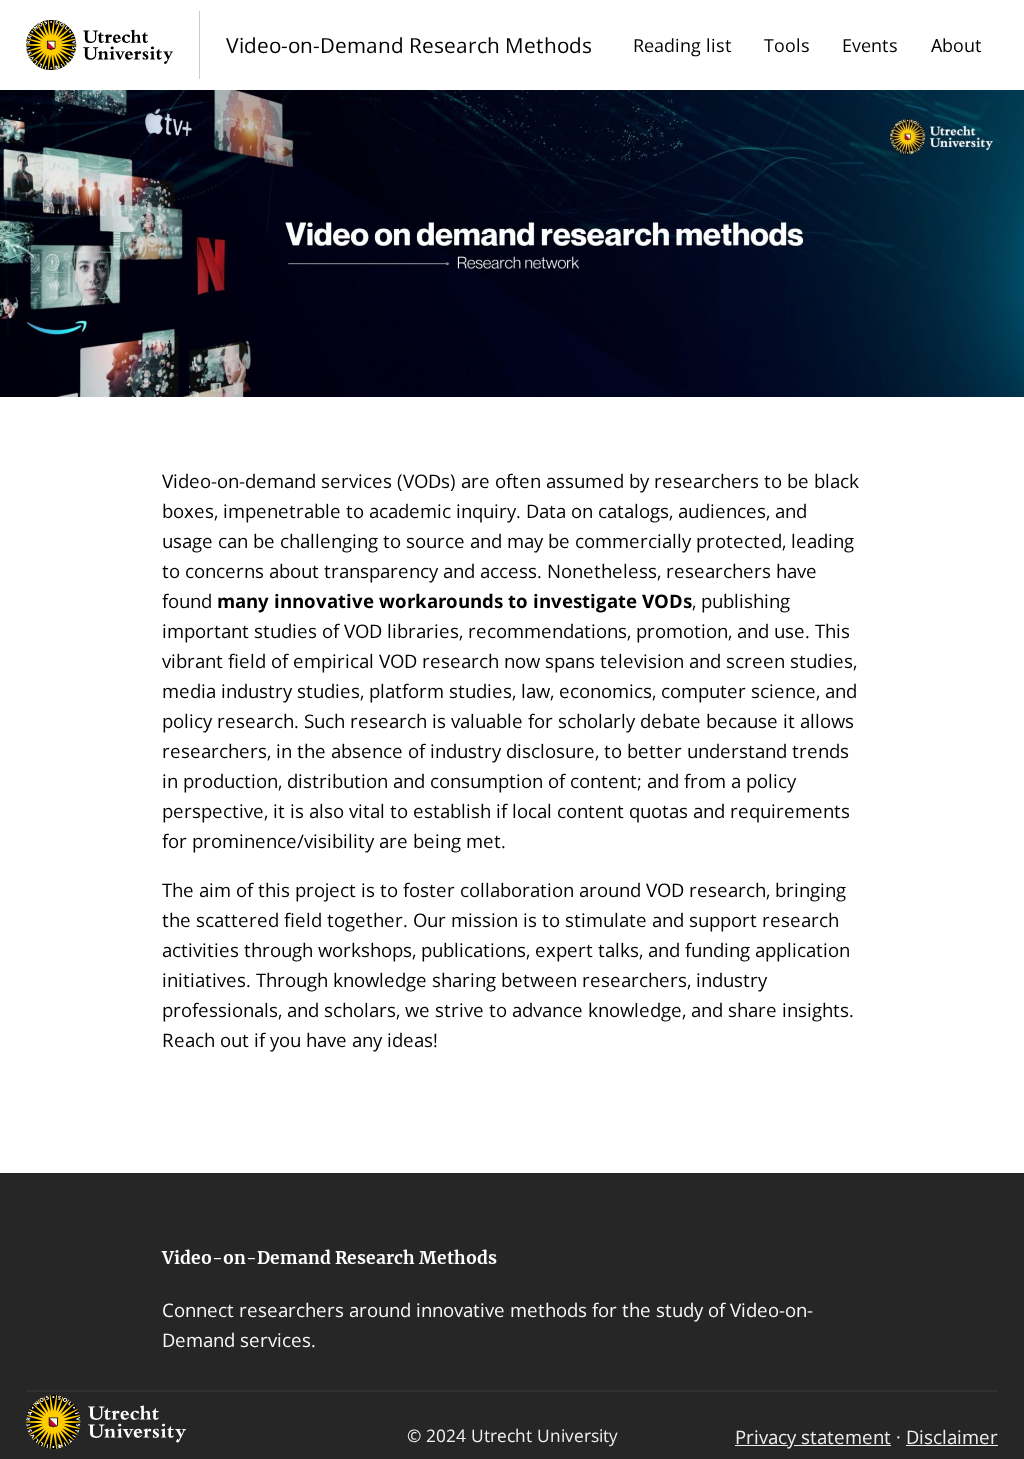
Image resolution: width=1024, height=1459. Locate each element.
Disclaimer (952, 1436)
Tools (787, 45)
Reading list (682, 45)
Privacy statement (813, 1436)
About (956, 45)
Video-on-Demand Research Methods (329, 1258)
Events (870, 45)
